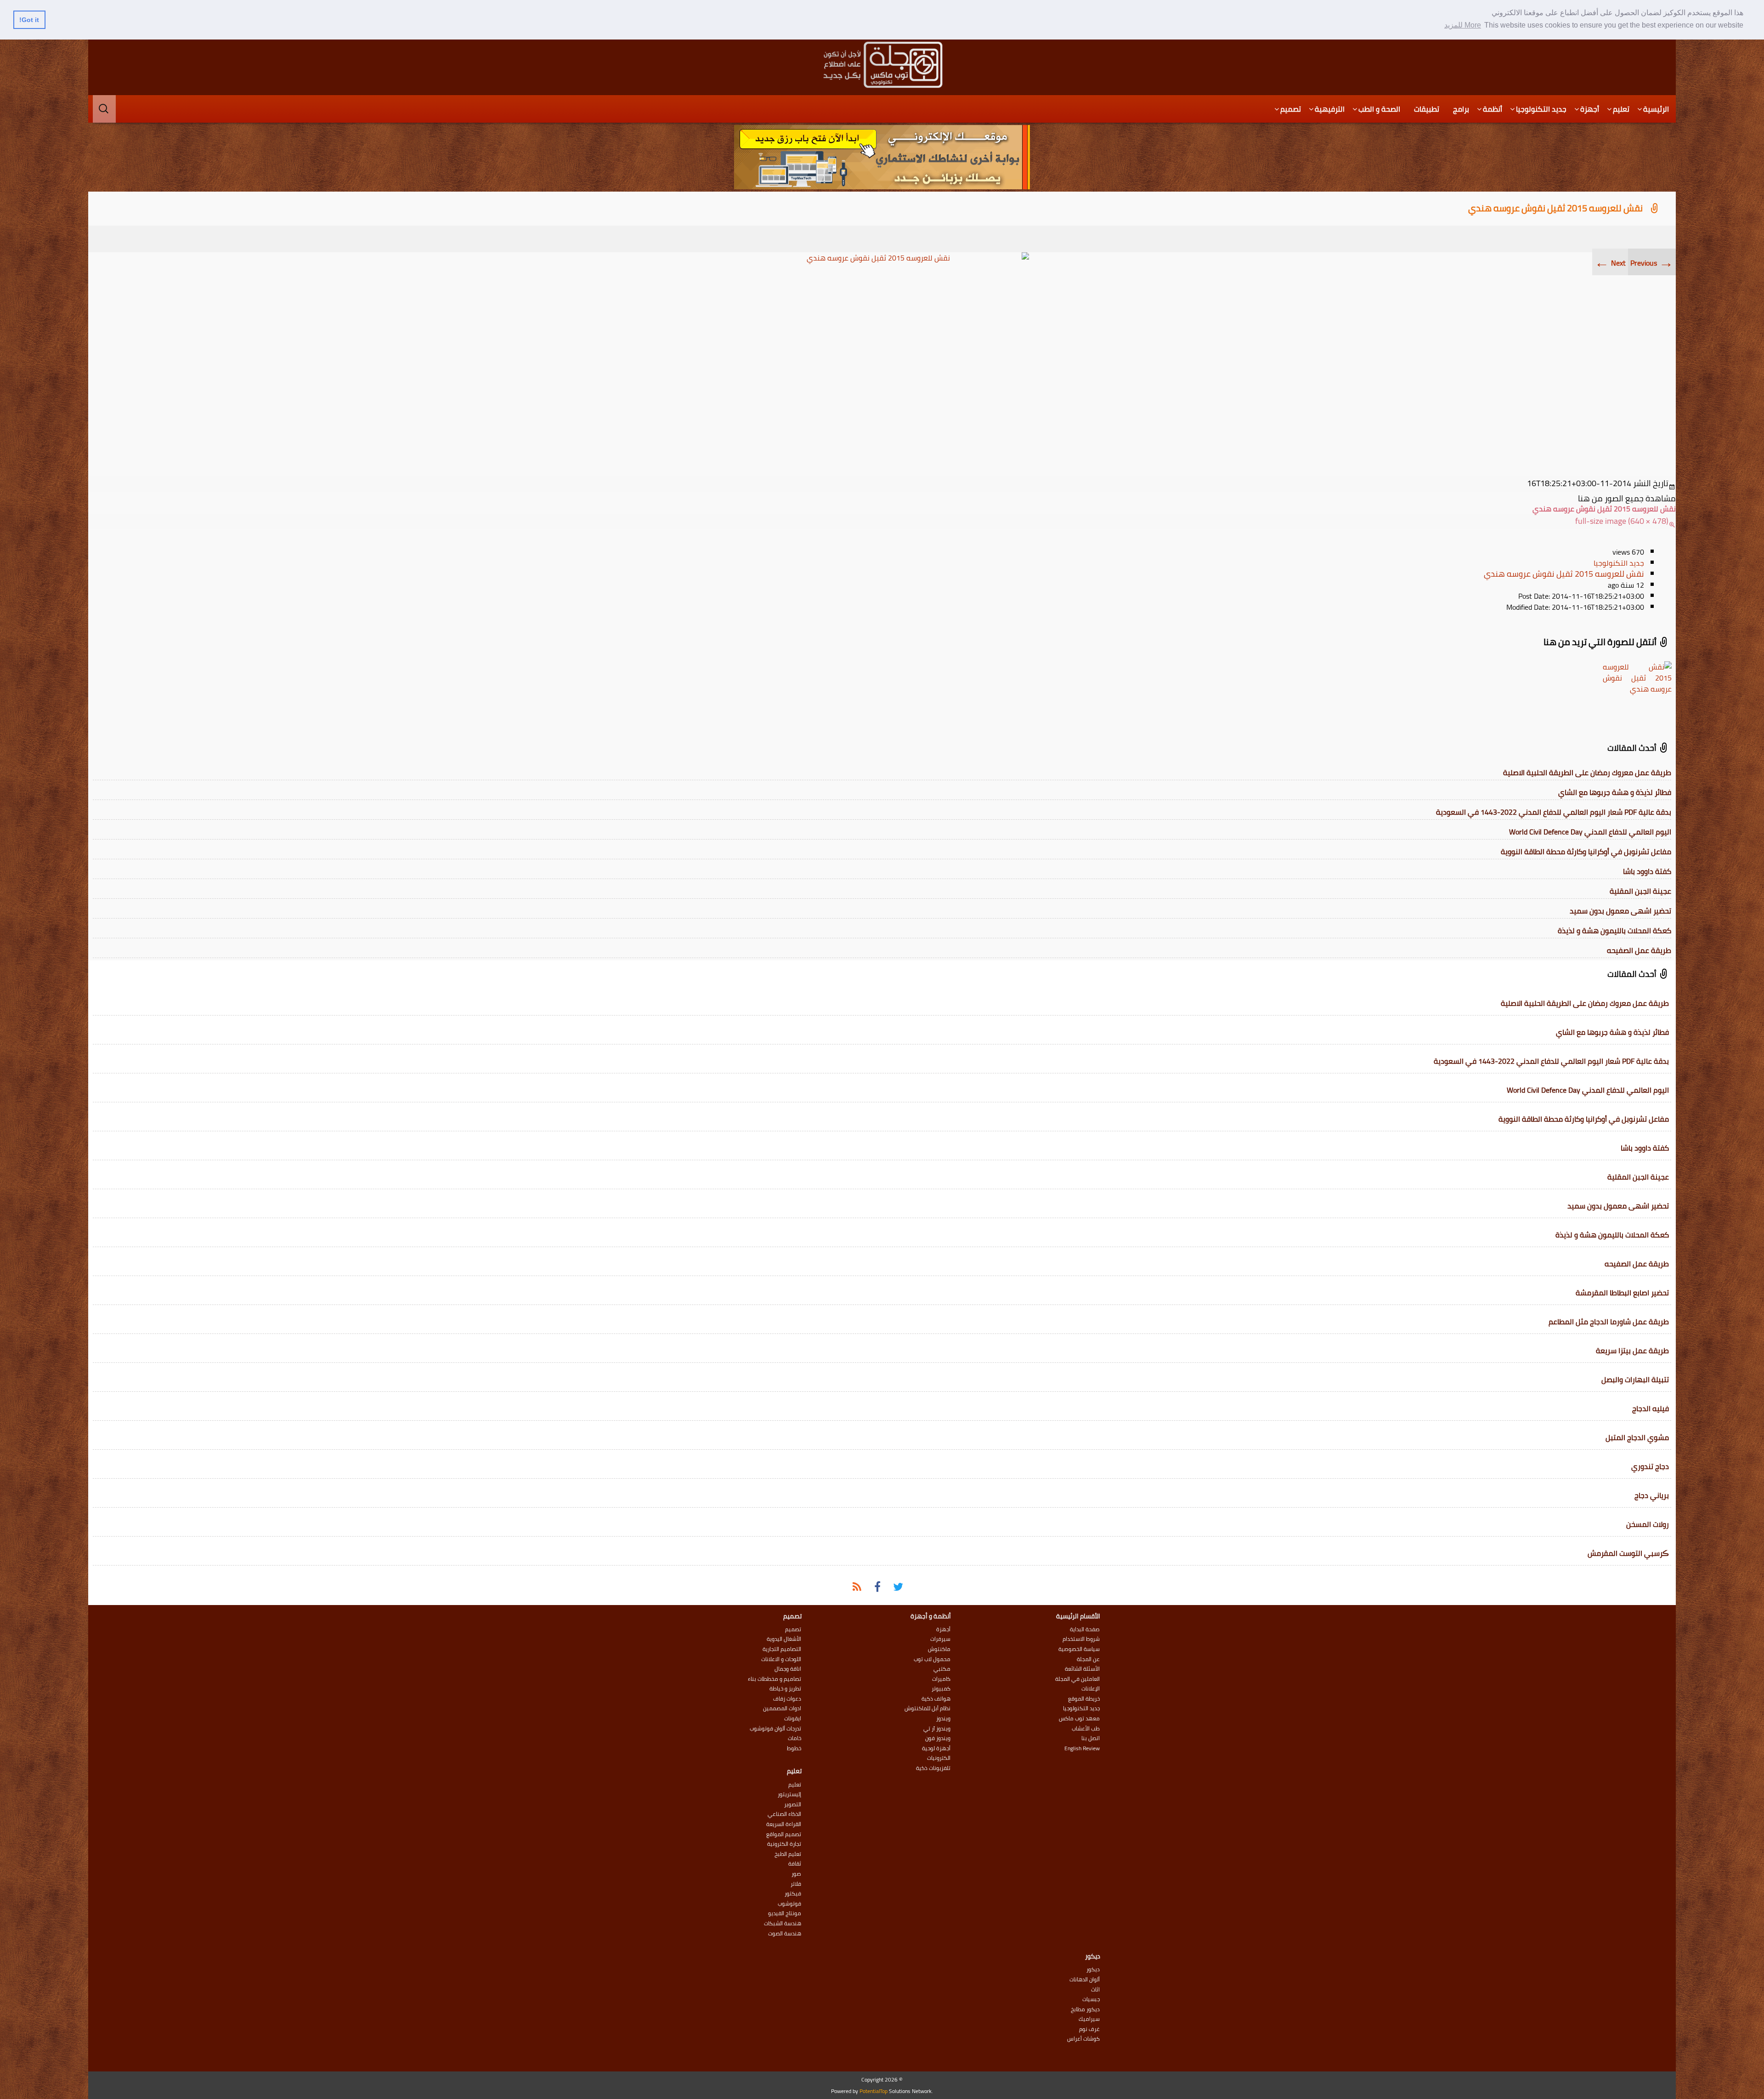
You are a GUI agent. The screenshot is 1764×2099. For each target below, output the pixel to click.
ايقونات (793, 1719)
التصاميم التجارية (782, 1649)
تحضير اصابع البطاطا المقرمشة (1622, 1293)
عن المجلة (1088, 1659)
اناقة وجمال (788, 1669)
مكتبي (942, 1669)
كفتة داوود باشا (1647, 871)
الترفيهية (1330, 109)
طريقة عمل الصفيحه (1639, 950)
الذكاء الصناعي (784, 1814)
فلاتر (796, 1884)
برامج (1461, 109)
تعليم (1621, 109)
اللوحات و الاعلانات (781, 1659)
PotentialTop (874, 2091)
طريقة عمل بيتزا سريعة (1632, 1350)
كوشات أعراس (1083, 2039)
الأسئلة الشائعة (1082, 1669)
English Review (1082, 1748)
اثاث (1095, 1990)
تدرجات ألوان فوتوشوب (775, 1729)
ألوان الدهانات (1085, 1980)
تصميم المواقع (784, 1834)
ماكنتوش (939, 1649)
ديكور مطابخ (1085, 2009)
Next (1610, 263)
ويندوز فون (938, 1738)
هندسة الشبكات (783, 1923)
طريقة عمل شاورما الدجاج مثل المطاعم (1609, 1322)
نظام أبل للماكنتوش (927, 1708)
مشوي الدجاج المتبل (1637, 1437)
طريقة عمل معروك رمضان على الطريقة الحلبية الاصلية (1587, 772)
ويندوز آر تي (937, 1729)
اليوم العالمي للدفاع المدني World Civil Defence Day (1590, 832)
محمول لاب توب (932, 1659)
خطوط (794, 1748)
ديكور (1093, 1969)
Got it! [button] (29, 20)
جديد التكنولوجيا (1541, 109)
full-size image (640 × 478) (1622, 521)
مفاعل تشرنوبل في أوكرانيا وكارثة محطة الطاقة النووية (1586, 851)
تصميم (1291, 109)
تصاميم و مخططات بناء (775, 1679)
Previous (1652, 263)
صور (796, 1874)
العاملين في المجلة (1077, 1679)
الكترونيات (939, 1758)
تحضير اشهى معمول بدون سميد (1620, 911)
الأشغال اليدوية (784, 1639)
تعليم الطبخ (788, 1854)
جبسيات (1091, 1999)
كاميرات (941, 1679)
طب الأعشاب (1086, 1729)
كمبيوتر (941, 1689)
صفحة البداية (1085, 1629)
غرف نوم (1089, 2029)
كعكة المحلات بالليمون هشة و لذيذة (1614, 930)
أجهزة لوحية (936, 1748)
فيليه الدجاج (1651, 1408)
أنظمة (1493, 109)
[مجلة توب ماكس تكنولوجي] (882, 65)
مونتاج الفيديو (785, 1913)
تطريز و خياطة (785, 1689)
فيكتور (793, 1894)
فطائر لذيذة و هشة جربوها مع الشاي (1615, 792)
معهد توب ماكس (1079, 1719)
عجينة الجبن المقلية (1640, 891)
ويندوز (943, 1719)
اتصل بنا (1091, 1738)
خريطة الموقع (1084, 1699)
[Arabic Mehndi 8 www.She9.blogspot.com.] (882, 362)
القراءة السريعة (784, 1824)
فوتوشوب (789, 1904)
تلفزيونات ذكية (933, 1768)
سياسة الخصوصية (1079, 1649)
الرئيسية (1656, 109)
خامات (794, 1738)
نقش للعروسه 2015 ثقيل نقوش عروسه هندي (1555, 208)
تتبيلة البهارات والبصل (1635, 1379)
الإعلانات (1091, 1689)
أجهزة (1590, 109)
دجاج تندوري (1650, 1466)
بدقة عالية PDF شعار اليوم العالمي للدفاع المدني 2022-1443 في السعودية (1554, 812)
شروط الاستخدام (1081, 1639)
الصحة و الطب (1379, 109)
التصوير (793, 1804)
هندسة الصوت (785, 1934)
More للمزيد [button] (1463, 25)
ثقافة (795, 1864)
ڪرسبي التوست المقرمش (1628, 1553)
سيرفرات (940, 1639)
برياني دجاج (1652, 1495)
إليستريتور (789, 1794)
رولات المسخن (1648, 1524)
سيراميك (1089, 2019)
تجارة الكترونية (784, 1844)
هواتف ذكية (936, 1699)
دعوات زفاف (787, 1699)
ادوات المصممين (782, 1708)
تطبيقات (1427, 109)
